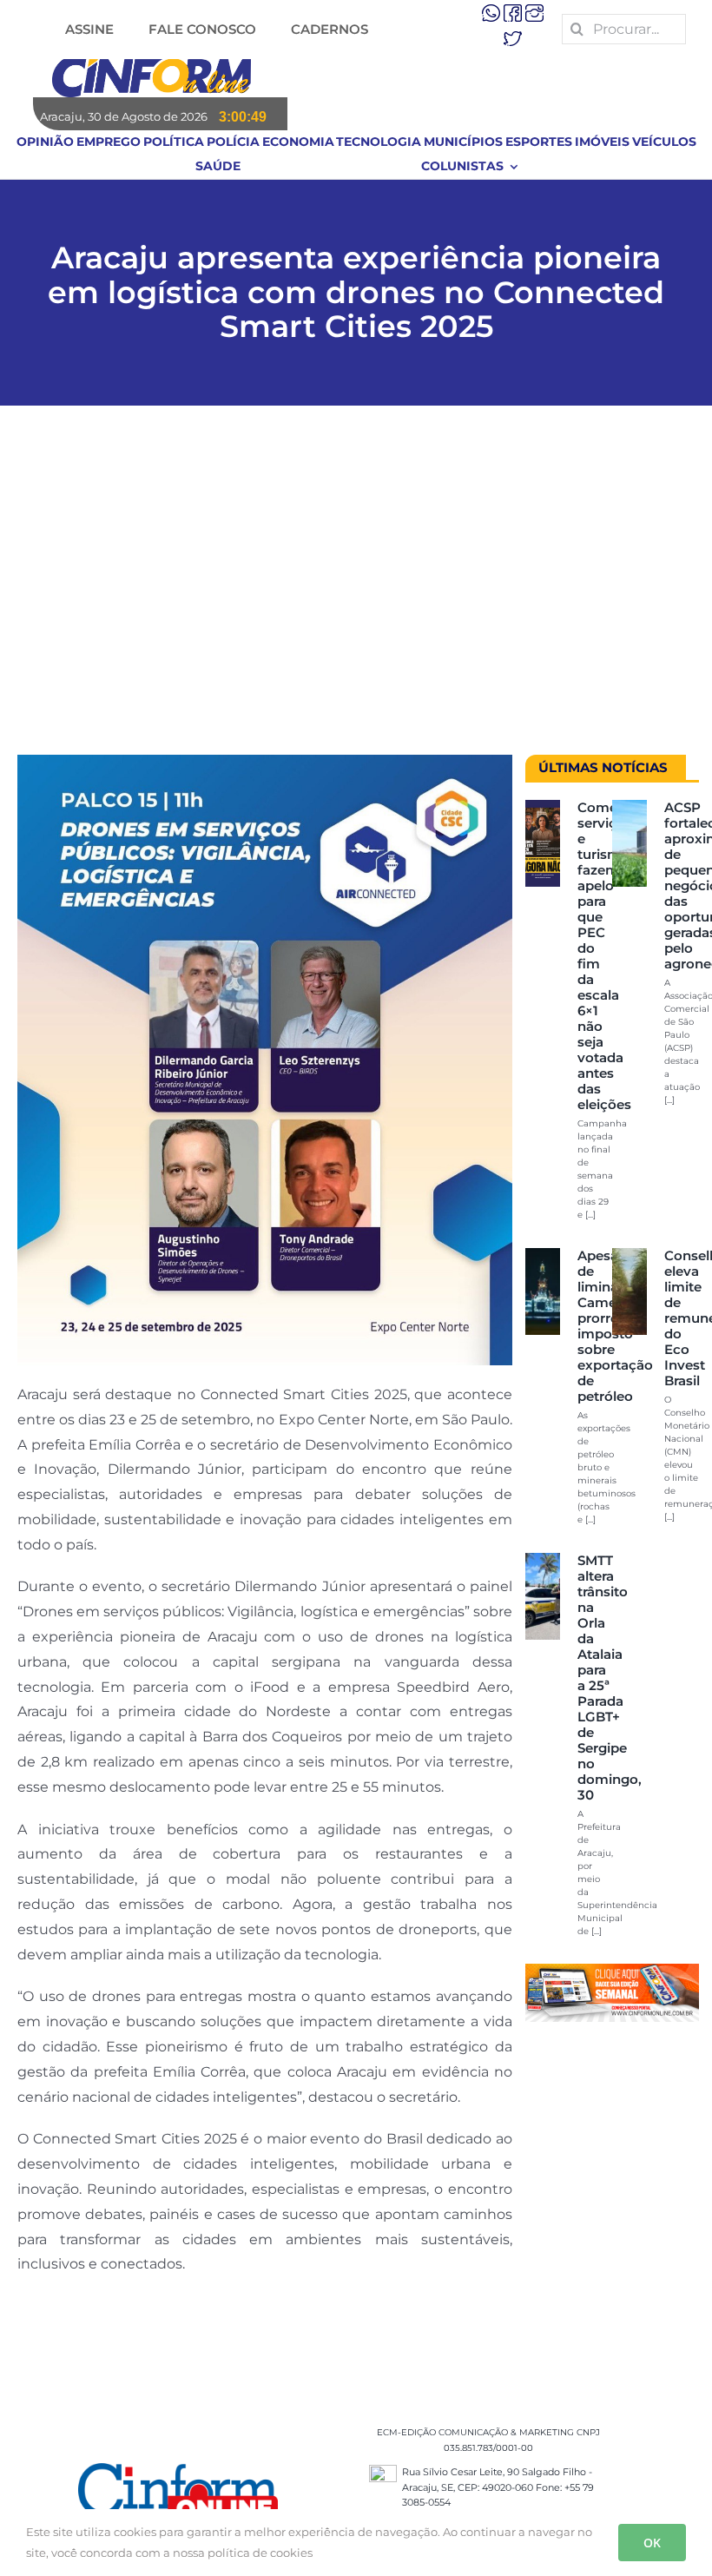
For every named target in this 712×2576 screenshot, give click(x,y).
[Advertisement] (356, 589)
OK (652, 2543)
